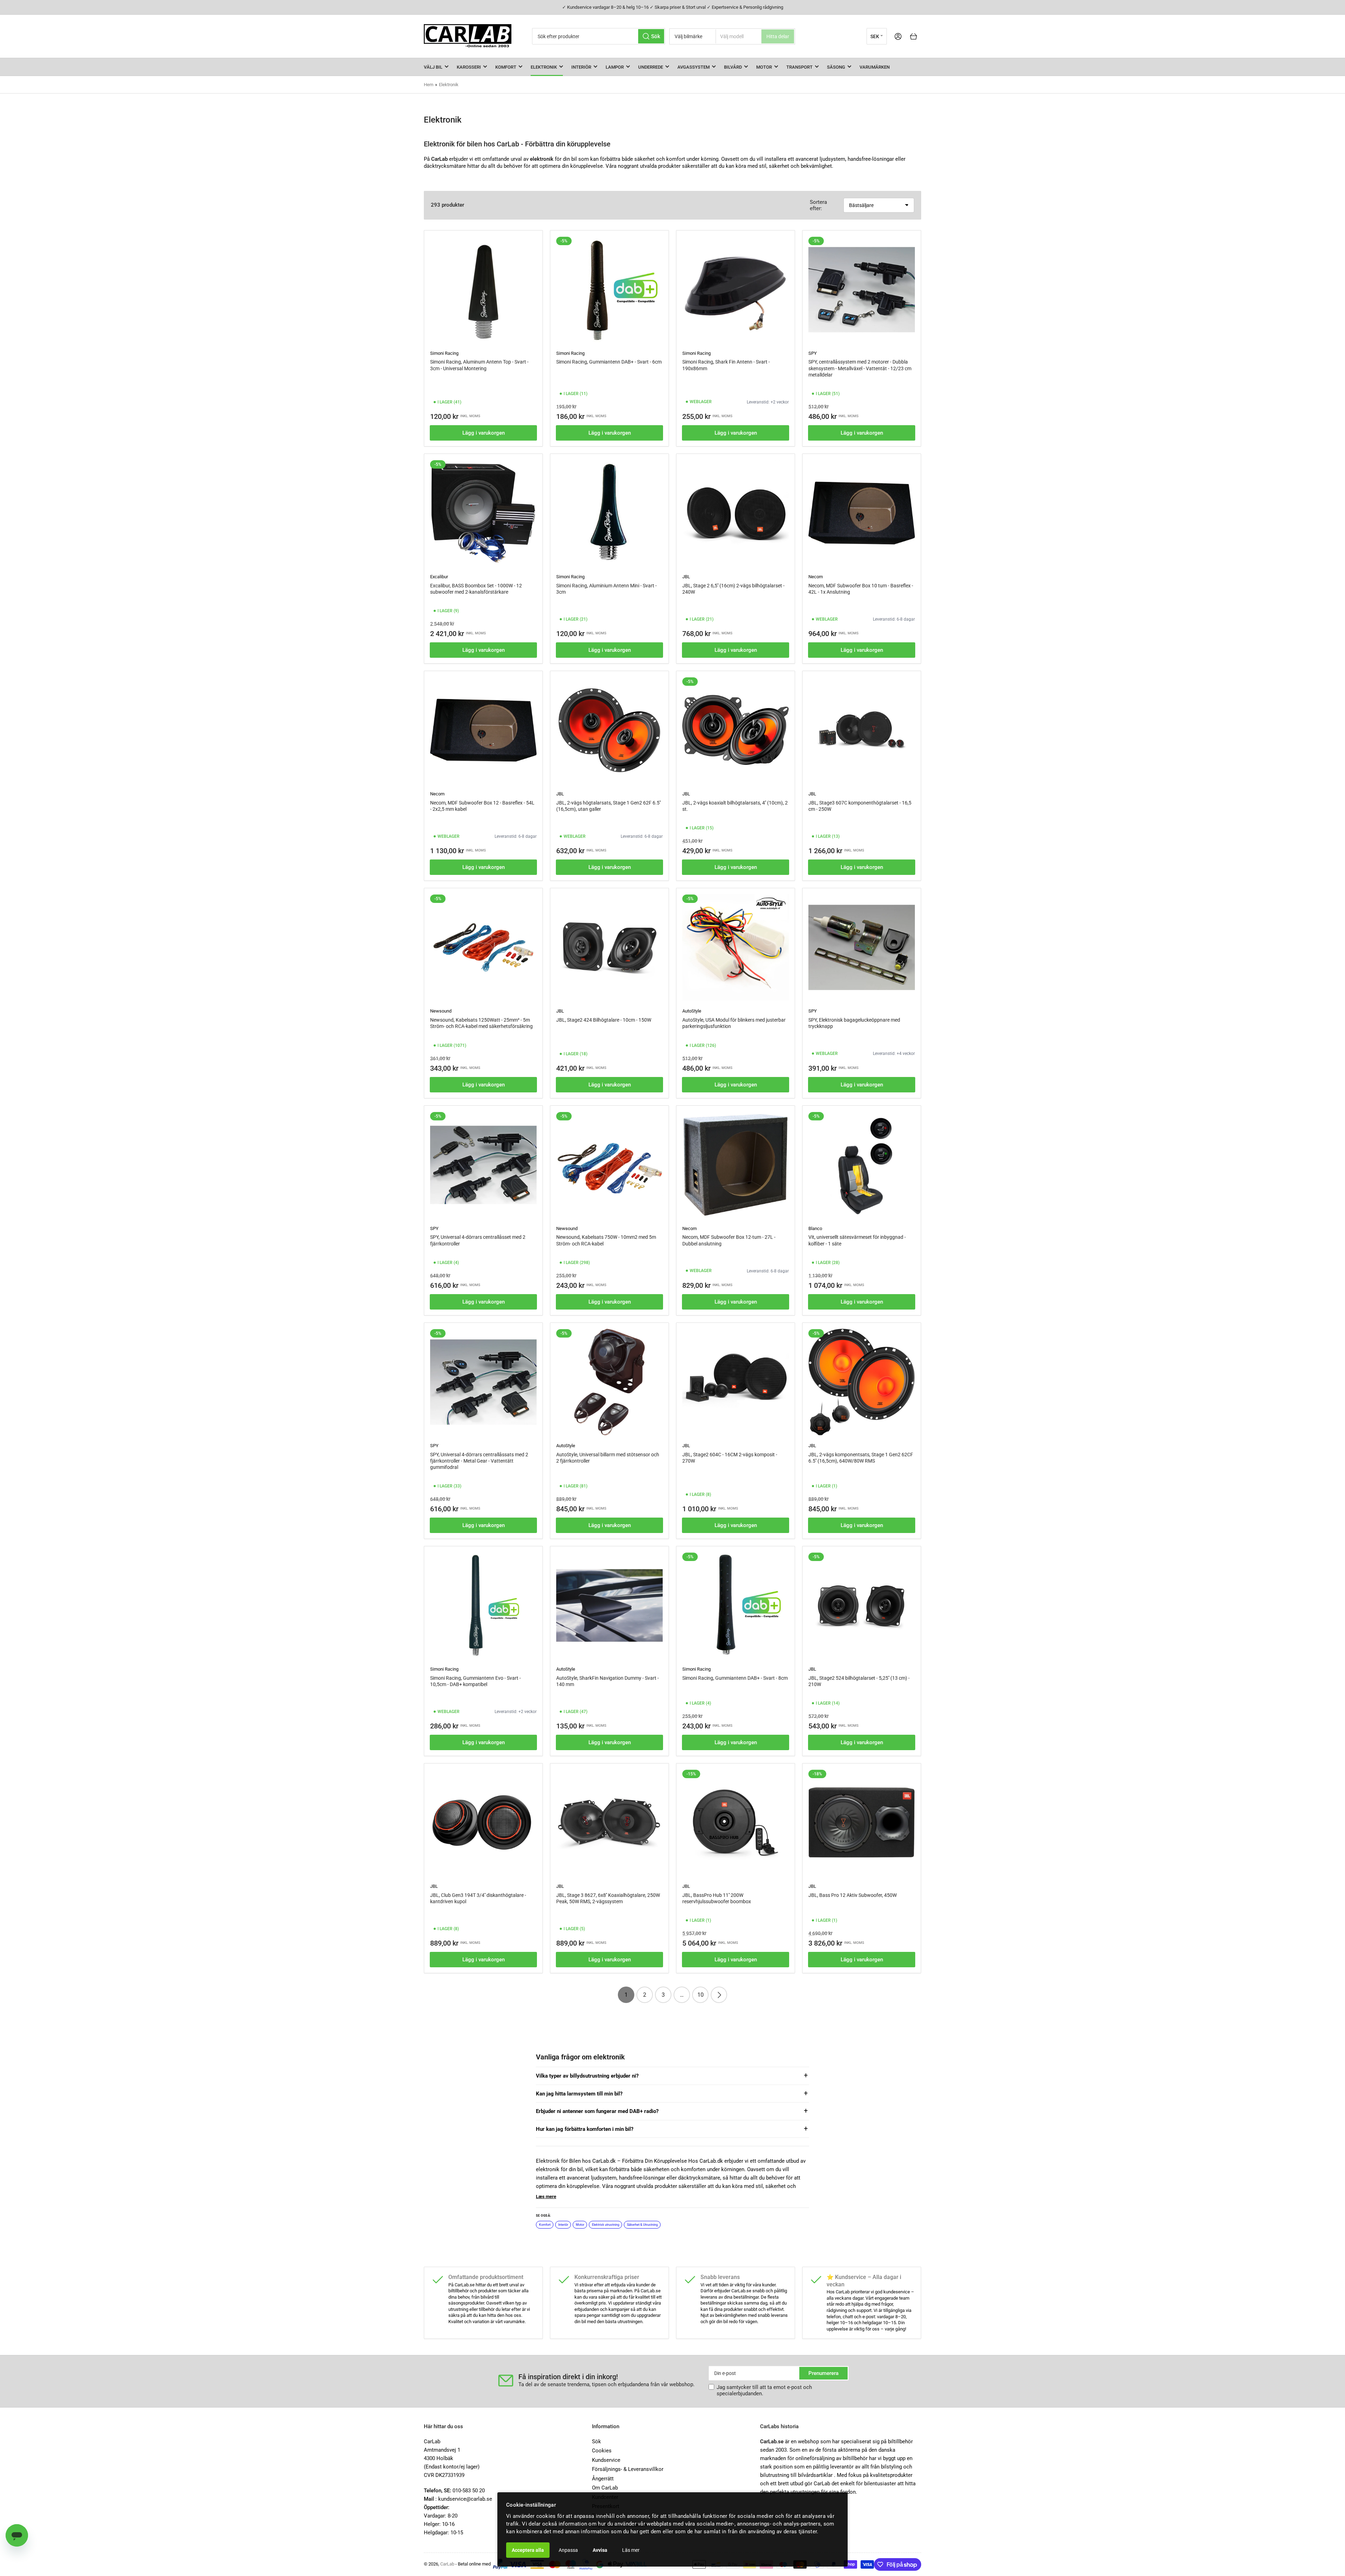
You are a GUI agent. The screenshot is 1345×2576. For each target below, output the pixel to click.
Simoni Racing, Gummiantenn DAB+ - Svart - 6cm (609, 362)
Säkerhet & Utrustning (642, 2225)
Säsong (836, 67)
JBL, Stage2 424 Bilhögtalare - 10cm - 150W (604, 1020)
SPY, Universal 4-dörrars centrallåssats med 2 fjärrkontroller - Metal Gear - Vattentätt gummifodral (479, 1461)
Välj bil (433, 67)
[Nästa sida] (719, 1995)
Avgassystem (694, 67)
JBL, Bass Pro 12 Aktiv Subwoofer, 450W (853, 1895)
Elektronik (544, 67)
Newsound (441, 1011)
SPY (813, 353)
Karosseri (469, 67)
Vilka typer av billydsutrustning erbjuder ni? (587, 2076)
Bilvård (733, 67)
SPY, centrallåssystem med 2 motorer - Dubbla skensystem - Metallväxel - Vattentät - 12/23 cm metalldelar (860, 368)
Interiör (581, 67)
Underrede (651, 67)
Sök (596, 2442)
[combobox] (599, 36)
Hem (429, 85)
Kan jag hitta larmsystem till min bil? (579, 2094)
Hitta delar (778, 36)
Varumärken (875, 67)
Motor (764, 67)
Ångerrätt (603, 2479)
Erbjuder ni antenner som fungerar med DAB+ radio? (597, 2111)
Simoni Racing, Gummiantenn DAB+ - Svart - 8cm (735, 1678)
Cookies (602, 2451)
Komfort (506, 67)
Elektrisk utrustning (606, 2225)
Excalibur (439, 577)
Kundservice (606, 2460)
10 (701, 1995)
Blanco (815, 1228)
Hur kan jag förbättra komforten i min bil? (585, 2129)
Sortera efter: (818, 205)
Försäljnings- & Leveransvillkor (628, 2469)
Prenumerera (823, 2373)
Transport (799, 67)
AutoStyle (692, 1011)
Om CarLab (605, 2488)
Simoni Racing (444, 353)
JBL (686, 577)
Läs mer (631, 2550)
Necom (816, 577)
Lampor (615, 67)
